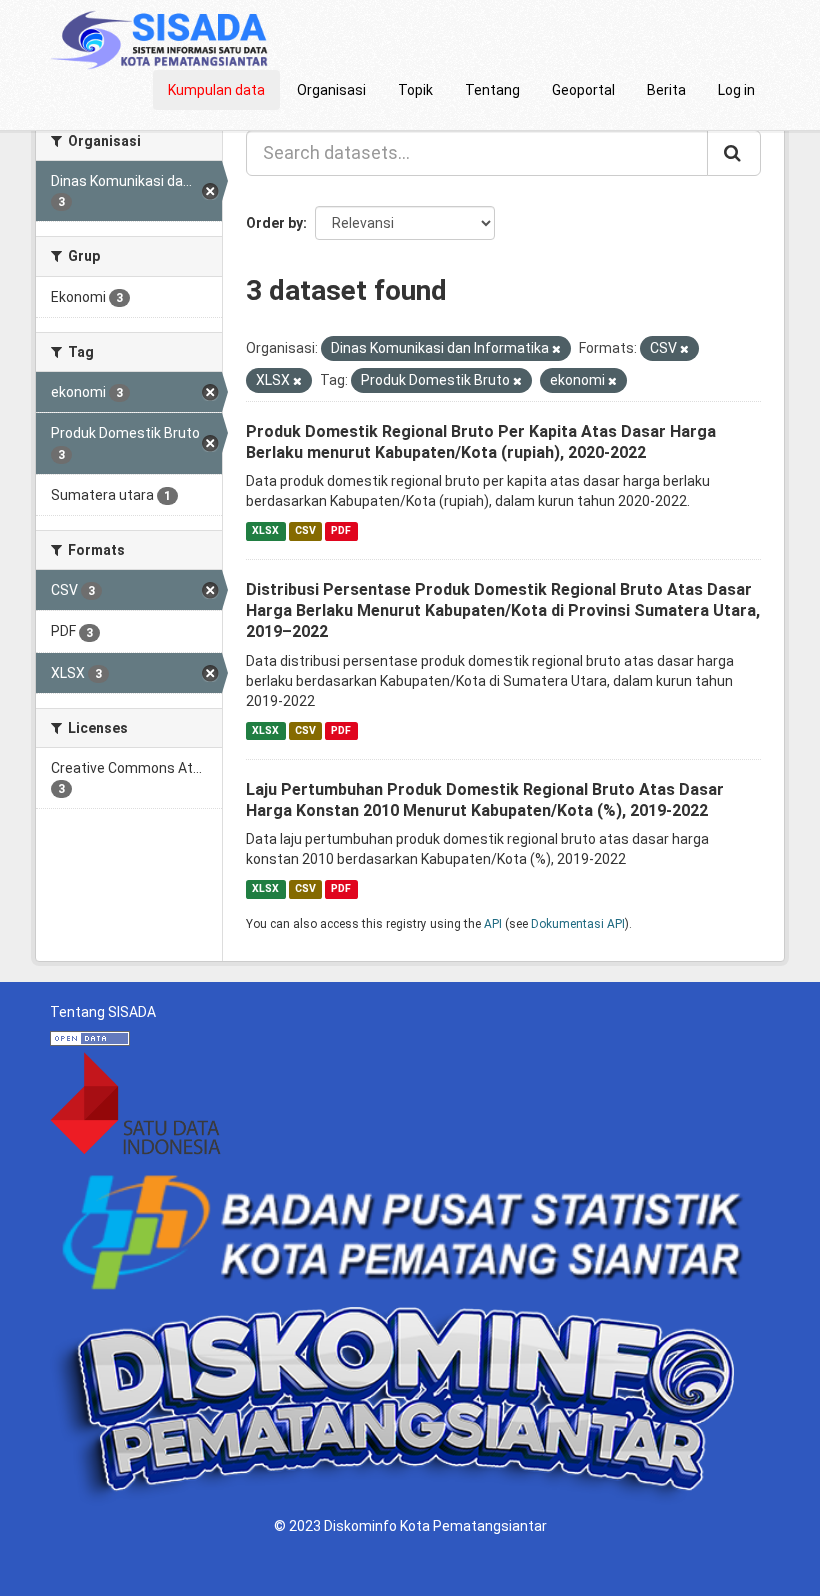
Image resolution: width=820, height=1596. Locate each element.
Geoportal (583, 90)
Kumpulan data (216, 90)
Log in (736, 90)
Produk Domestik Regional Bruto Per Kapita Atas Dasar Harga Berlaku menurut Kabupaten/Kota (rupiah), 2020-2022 (481, 442)
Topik (415, 90)
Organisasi (331, 90)
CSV (305, 530)
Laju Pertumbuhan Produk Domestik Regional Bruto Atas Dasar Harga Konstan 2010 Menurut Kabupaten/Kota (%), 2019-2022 (485, 800)
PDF (341, 530)
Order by (274, 223)
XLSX (265, 530)
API (493, 924)
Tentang (492, 90)
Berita (666, 90)
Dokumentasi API (578, 924)
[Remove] (556, 349)
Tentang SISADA (103, 1012)
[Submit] (734, 153)
